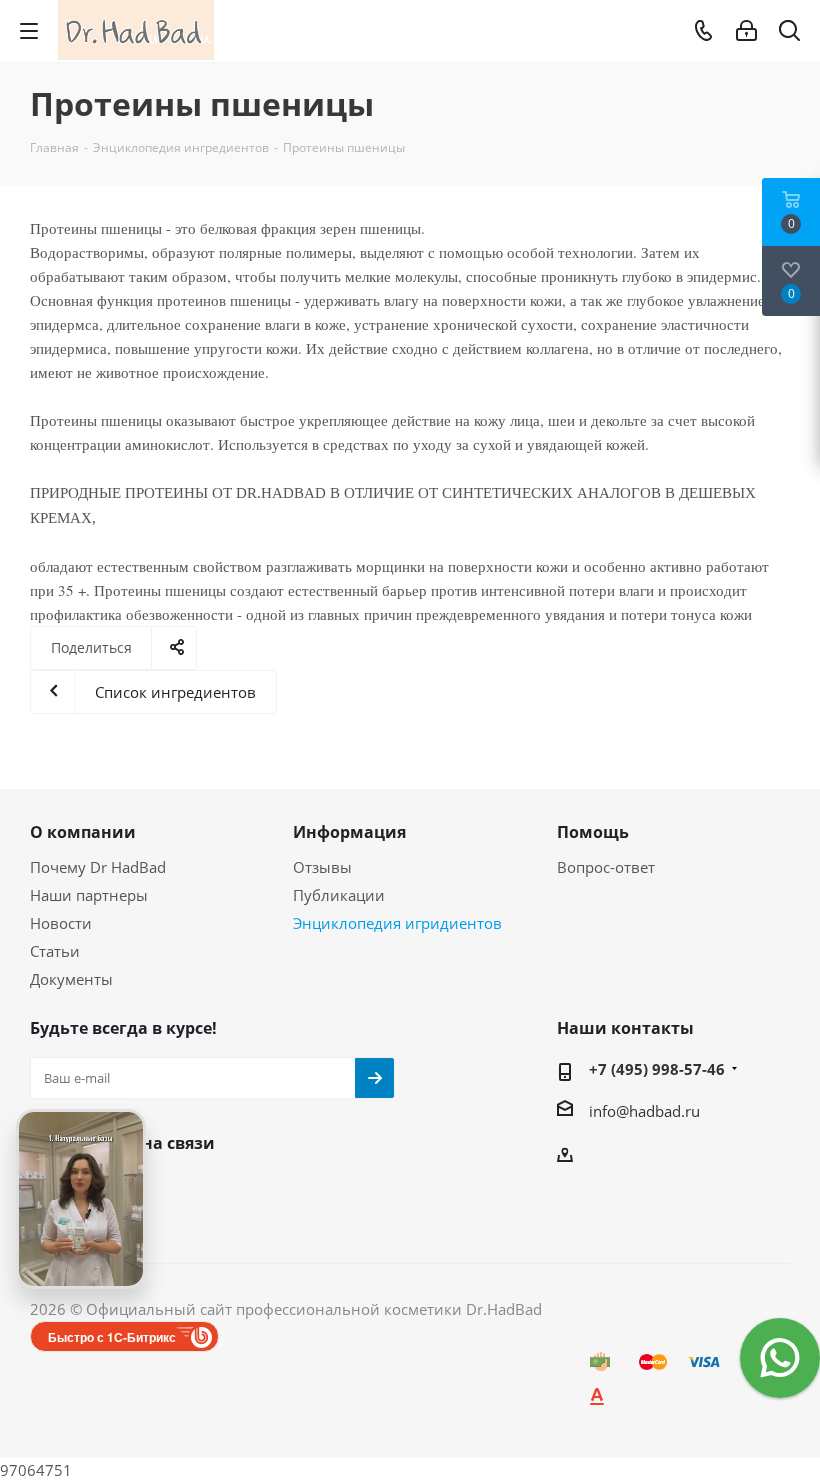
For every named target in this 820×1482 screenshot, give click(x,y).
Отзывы (322, 867)
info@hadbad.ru (644, 1111)
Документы (71, 979)
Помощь (593, 832)
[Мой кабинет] (746, 31)
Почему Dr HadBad (98, 867)
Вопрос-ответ (606, 867)
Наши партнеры (89, 895)
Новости (61, 923)
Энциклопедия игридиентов (397, 923)
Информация (349, 832)
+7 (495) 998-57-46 (657, 1069)
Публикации (339, 895)
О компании (83, 832)
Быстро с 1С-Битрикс (112, 1337)
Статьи (55, 951)
